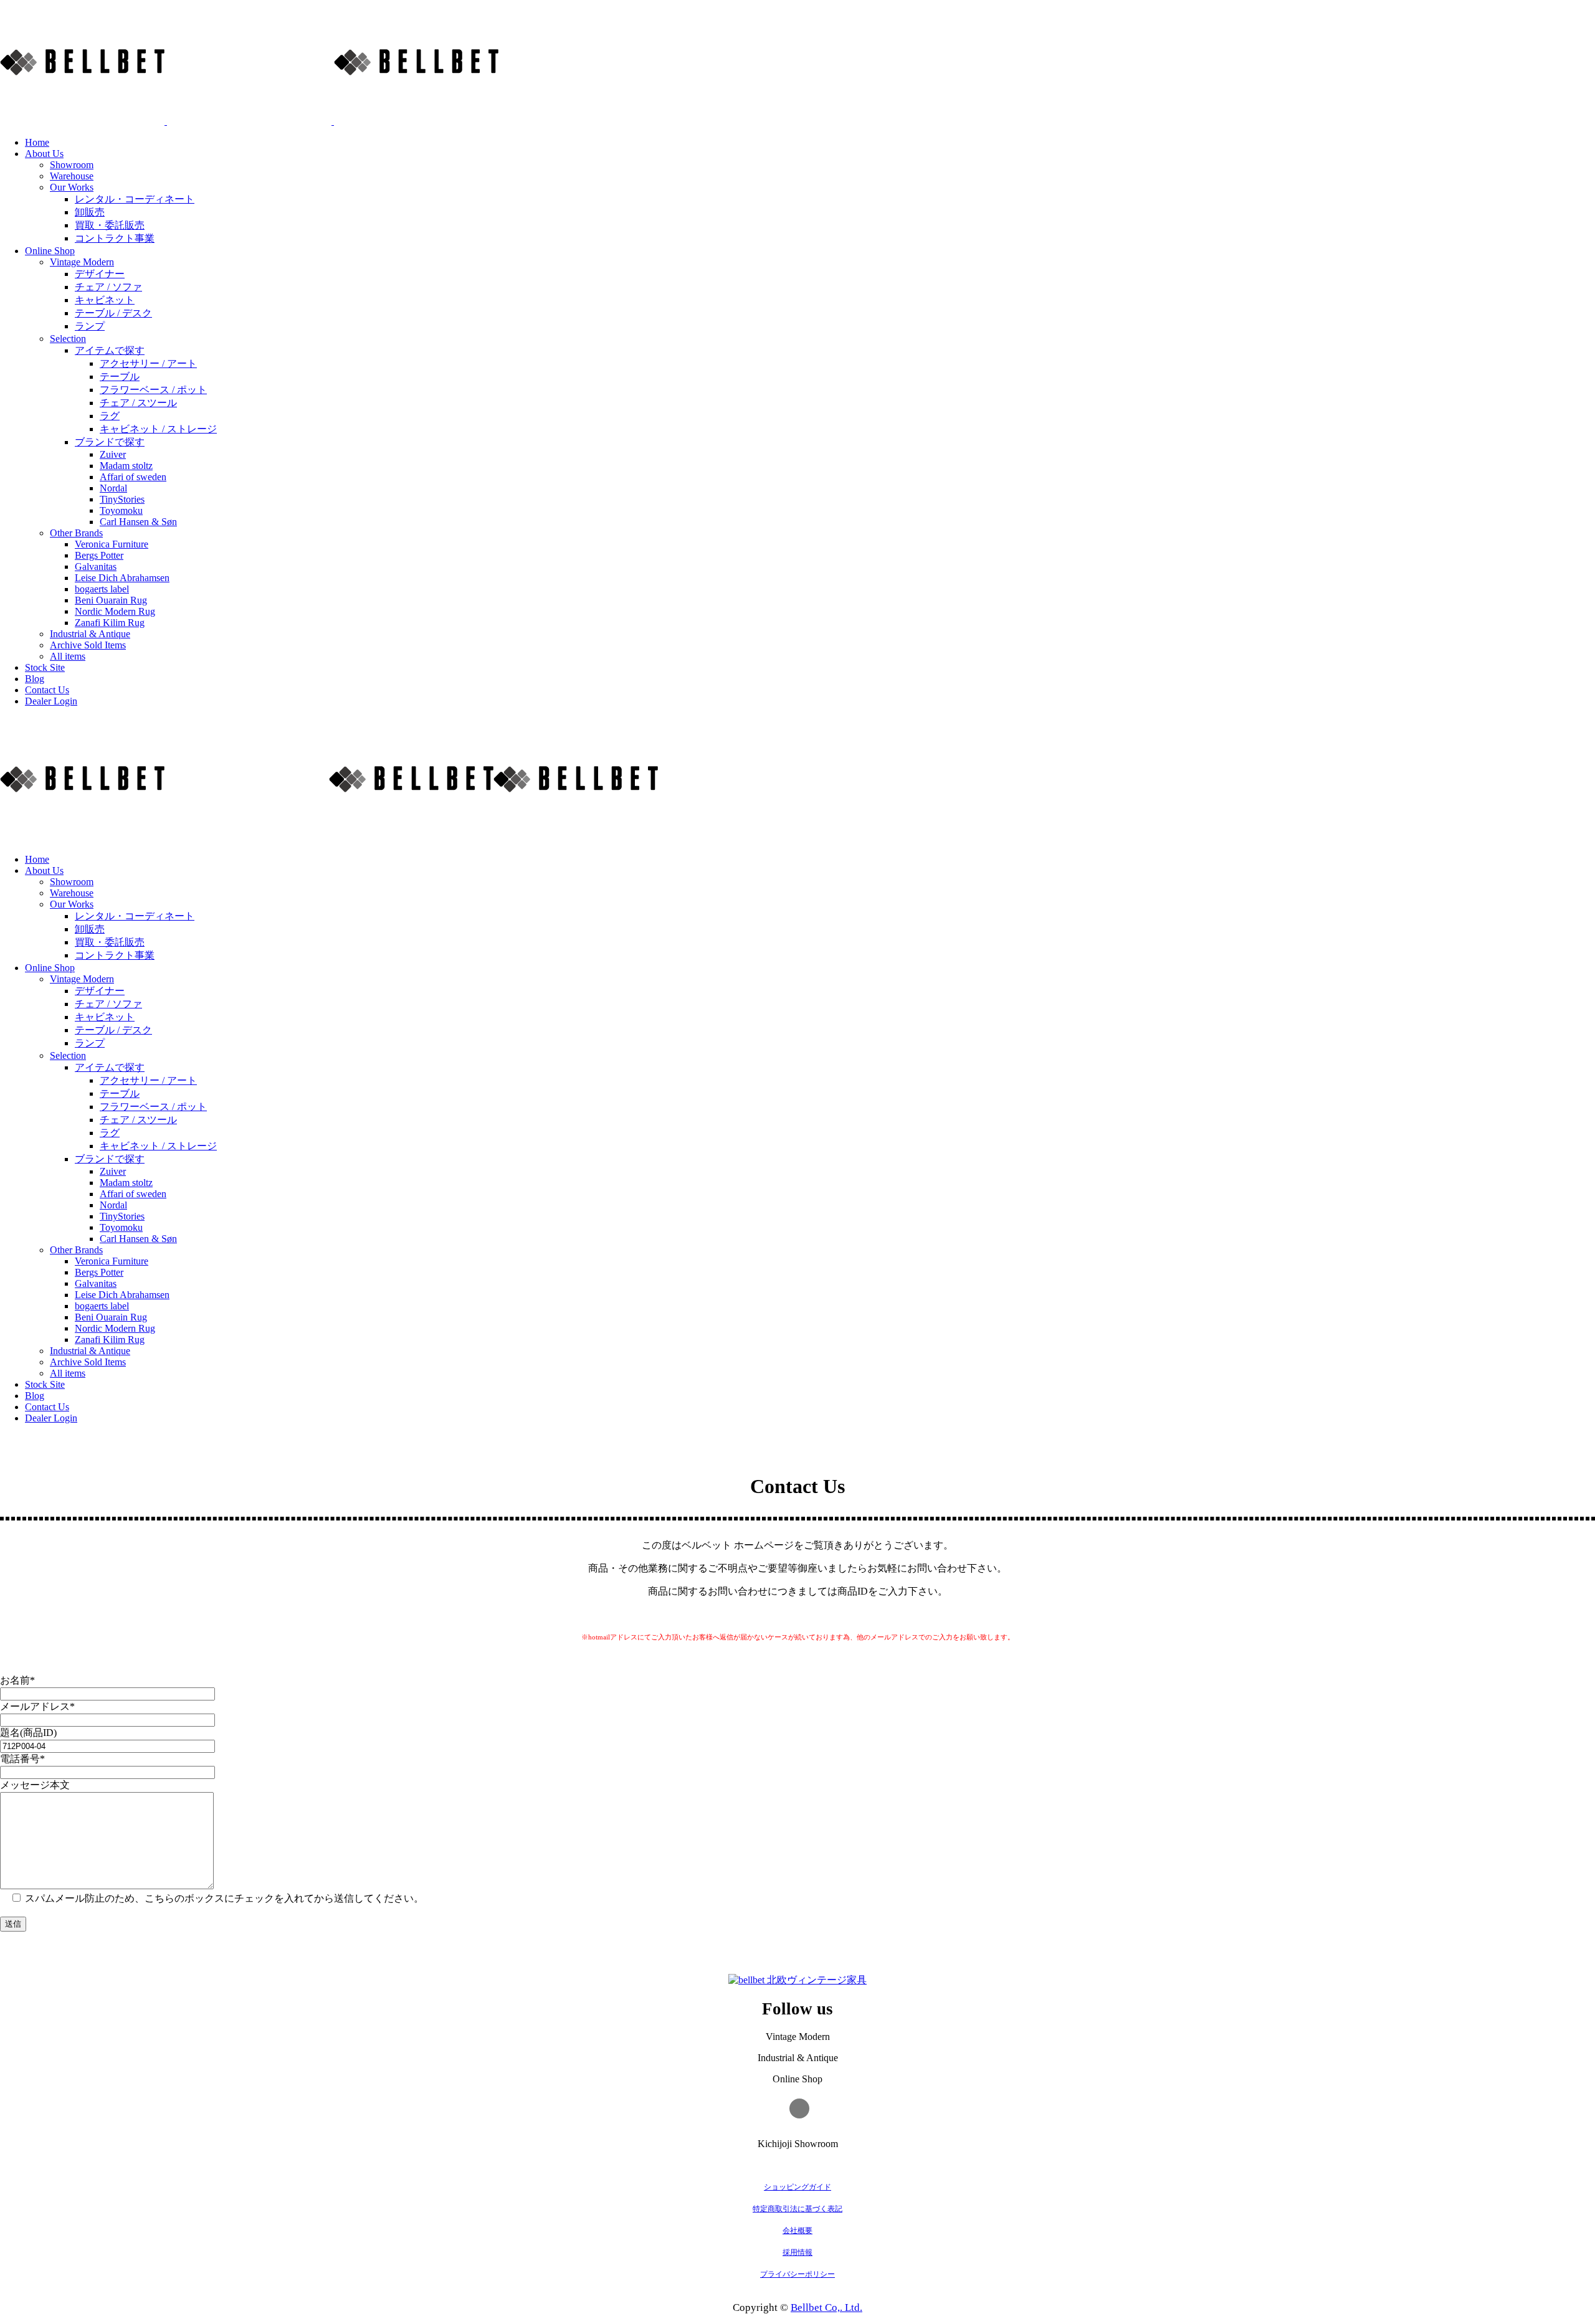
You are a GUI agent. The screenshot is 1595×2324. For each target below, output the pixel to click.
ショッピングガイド (797, 2187)
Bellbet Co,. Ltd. (826, 2307)
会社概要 (797, 2231)
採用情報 (797, 2252)
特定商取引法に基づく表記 (797, 2209)
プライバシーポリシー (797, 2274)
